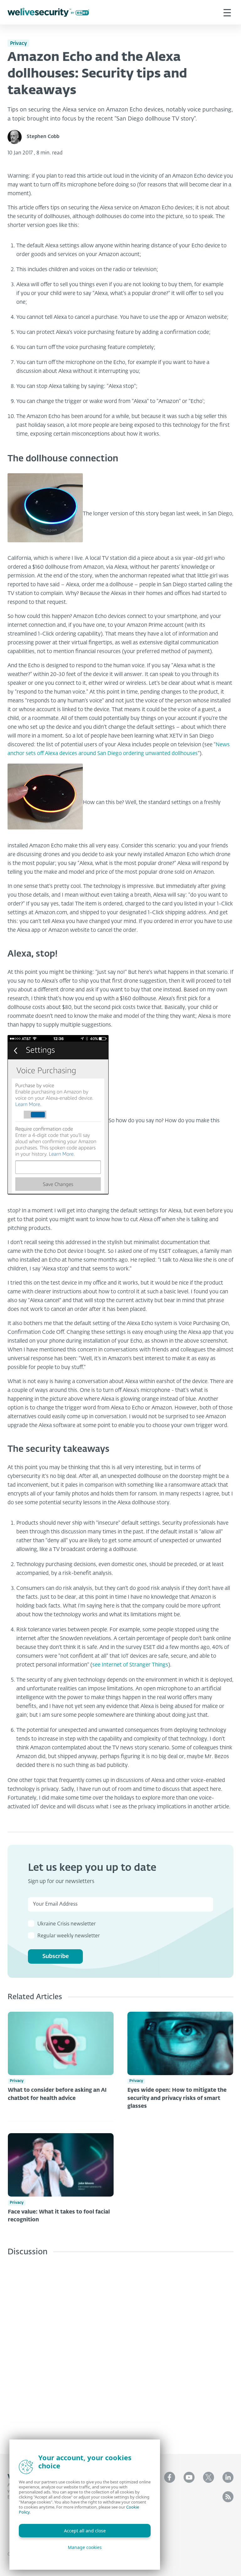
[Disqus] (120, 2350)
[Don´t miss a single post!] (228, 2497)
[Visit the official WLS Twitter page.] (209, 2477)
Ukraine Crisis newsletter (67, 1924)
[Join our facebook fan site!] (170, 2477)
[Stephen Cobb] (17, 137)
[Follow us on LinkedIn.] (228, 2477)
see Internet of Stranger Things (130, 1665)
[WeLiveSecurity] (48, 12)
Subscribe (56, 1956)
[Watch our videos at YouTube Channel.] (189, 2477)
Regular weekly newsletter (69, 1936)
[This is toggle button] (227, 12)
